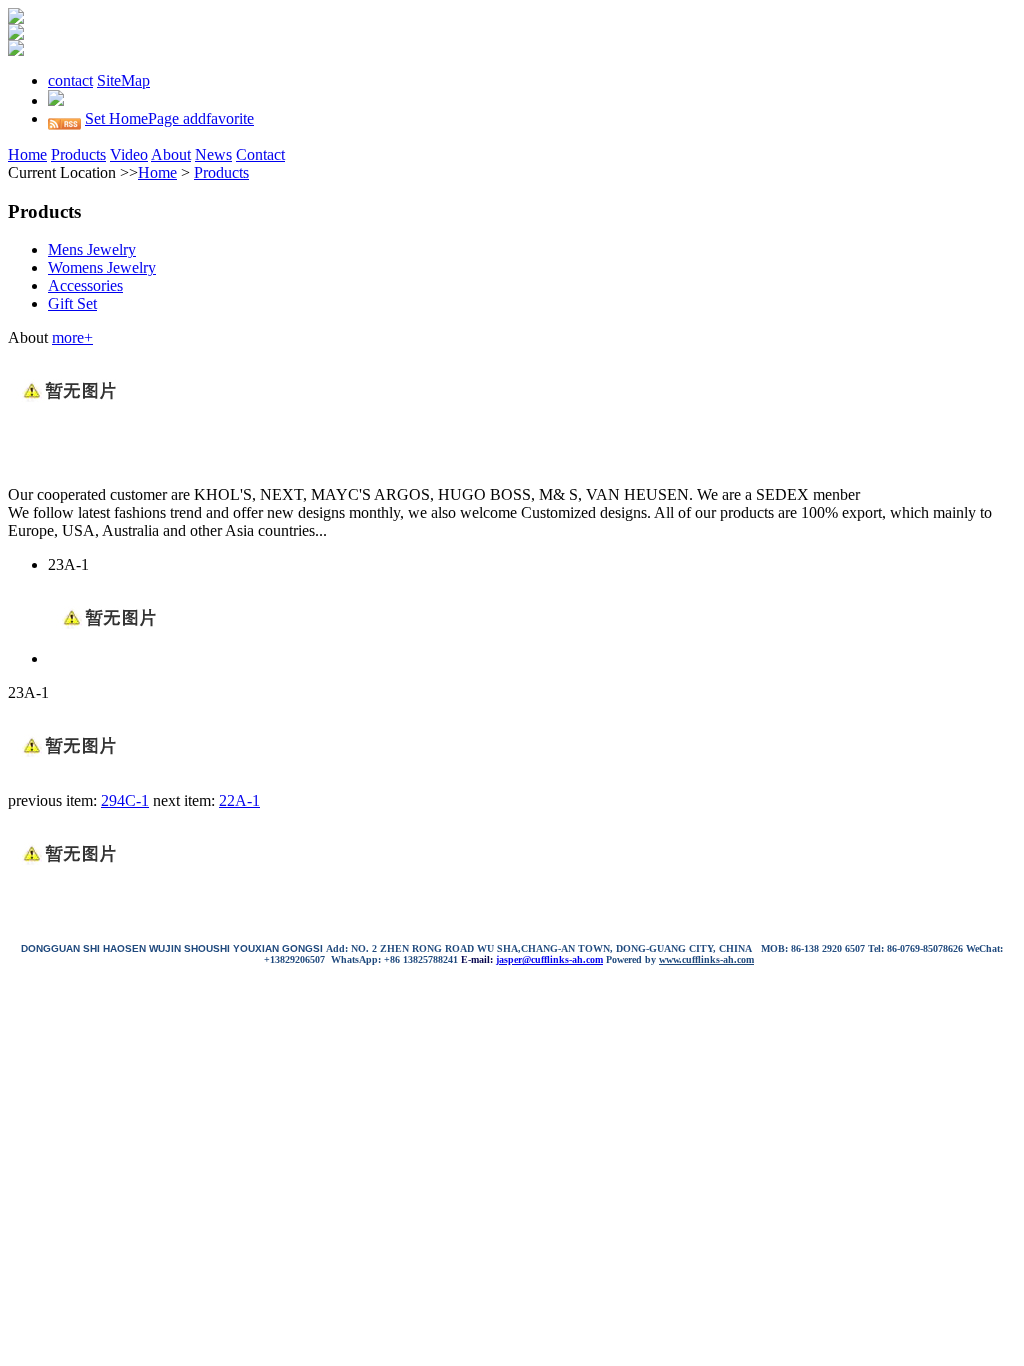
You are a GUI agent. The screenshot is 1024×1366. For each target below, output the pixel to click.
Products (78, 154)
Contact (260, 154)
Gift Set (72, 303)
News (213, 154)
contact (70, 80)
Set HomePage (134, 118)
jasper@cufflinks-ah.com (549, 959)
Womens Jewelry (102, 267)
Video (129, 154)
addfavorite (218, 118)
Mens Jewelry (92, 249)
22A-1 (239, 800)
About (171, 154)
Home (27, 154)
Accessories (85, 285)
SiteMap (123, 80)
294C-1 (125, 800)
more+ (72, 337)
